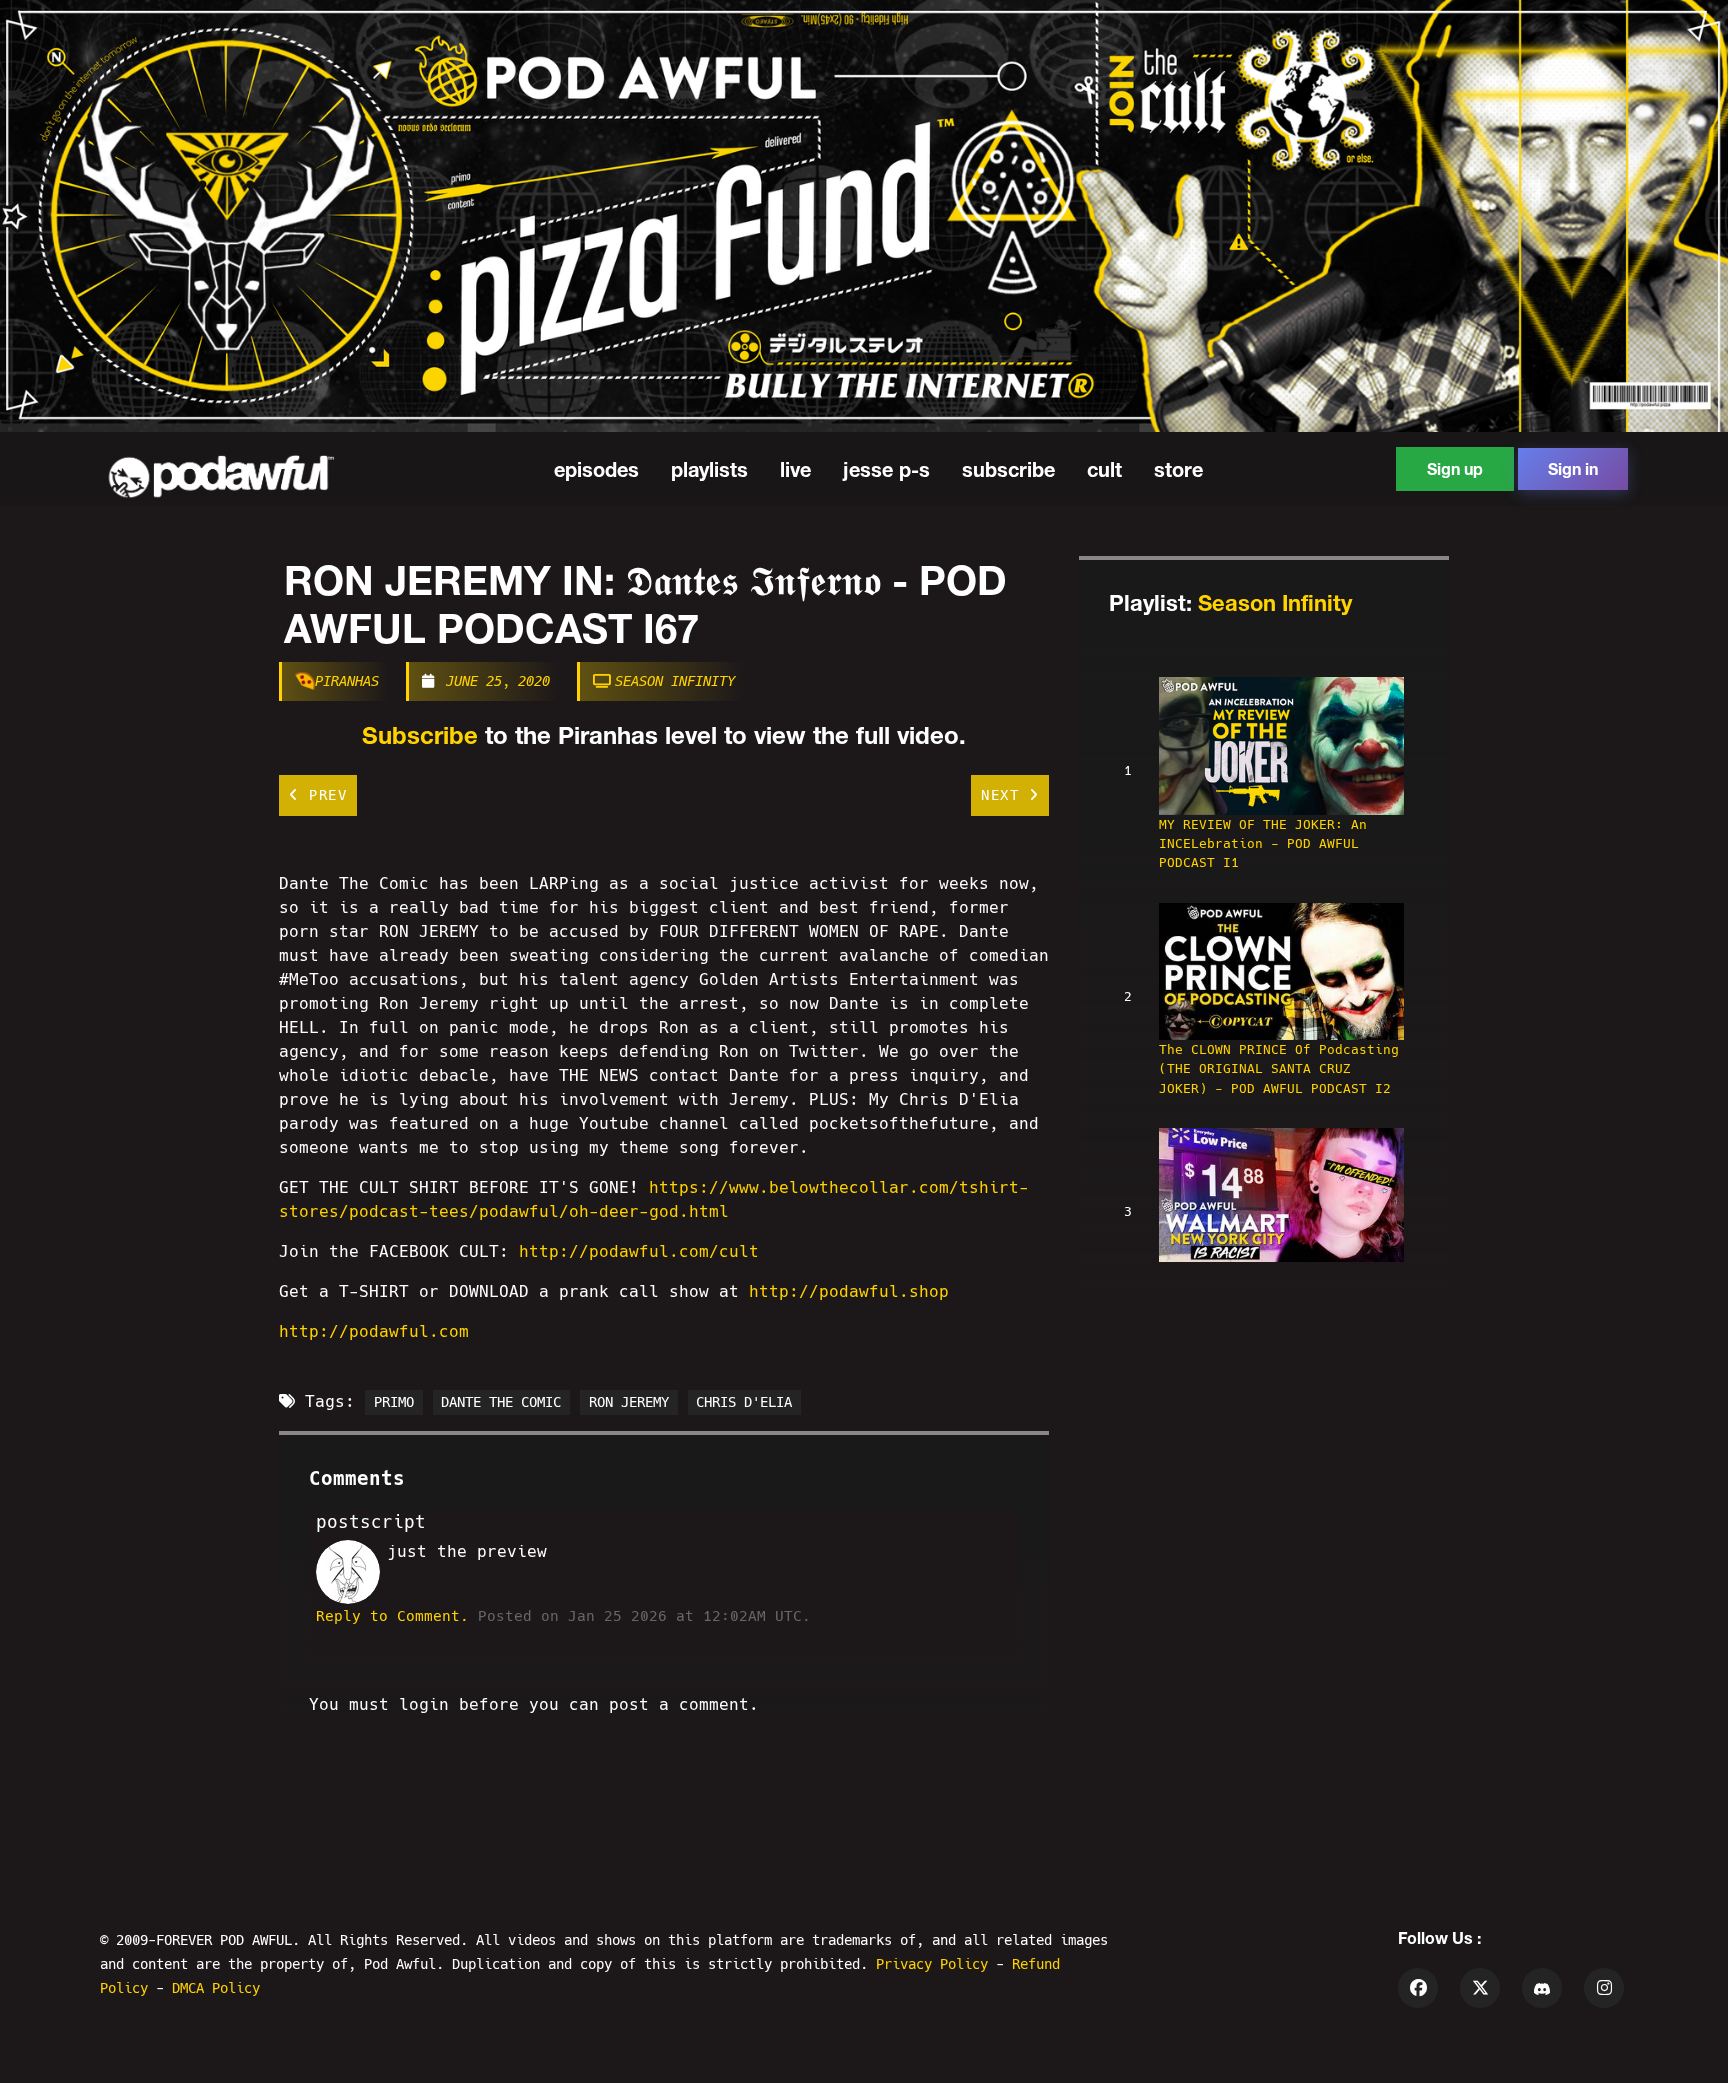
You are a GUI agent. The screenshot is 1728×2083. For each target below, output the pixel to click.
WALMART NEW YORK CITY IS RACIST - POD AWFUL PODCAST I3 (1275, 1284)
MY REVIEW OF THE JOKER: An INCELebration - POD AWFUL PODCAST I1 (1263, 843)
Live (795, 469)
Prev (324, 795)
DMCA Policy (216, 1988)
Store (1178, 469)
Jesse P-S (886, 469)
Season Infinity (675, 681)
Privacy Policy (936, 1964)
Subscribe (1008, 469)
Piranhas (347, 681)
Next (1005, 795)
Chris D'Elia (744, 1402)
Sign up (1455, 468)
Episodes (596, 469)
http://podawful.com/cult (639, 1251)
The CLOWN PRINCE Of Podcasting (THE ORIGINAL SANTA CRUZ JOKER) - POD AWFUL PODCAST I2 (1279, 1068)
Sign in (1573, 468)
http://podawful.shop (849, 1291)
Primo (394, 1402)
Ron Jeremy (629, 1402)
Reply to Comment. (392, 1616)
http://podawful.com (374, 1331)
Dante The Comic (501, 1402)
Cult (1104, 469)
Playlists (709, 469)
